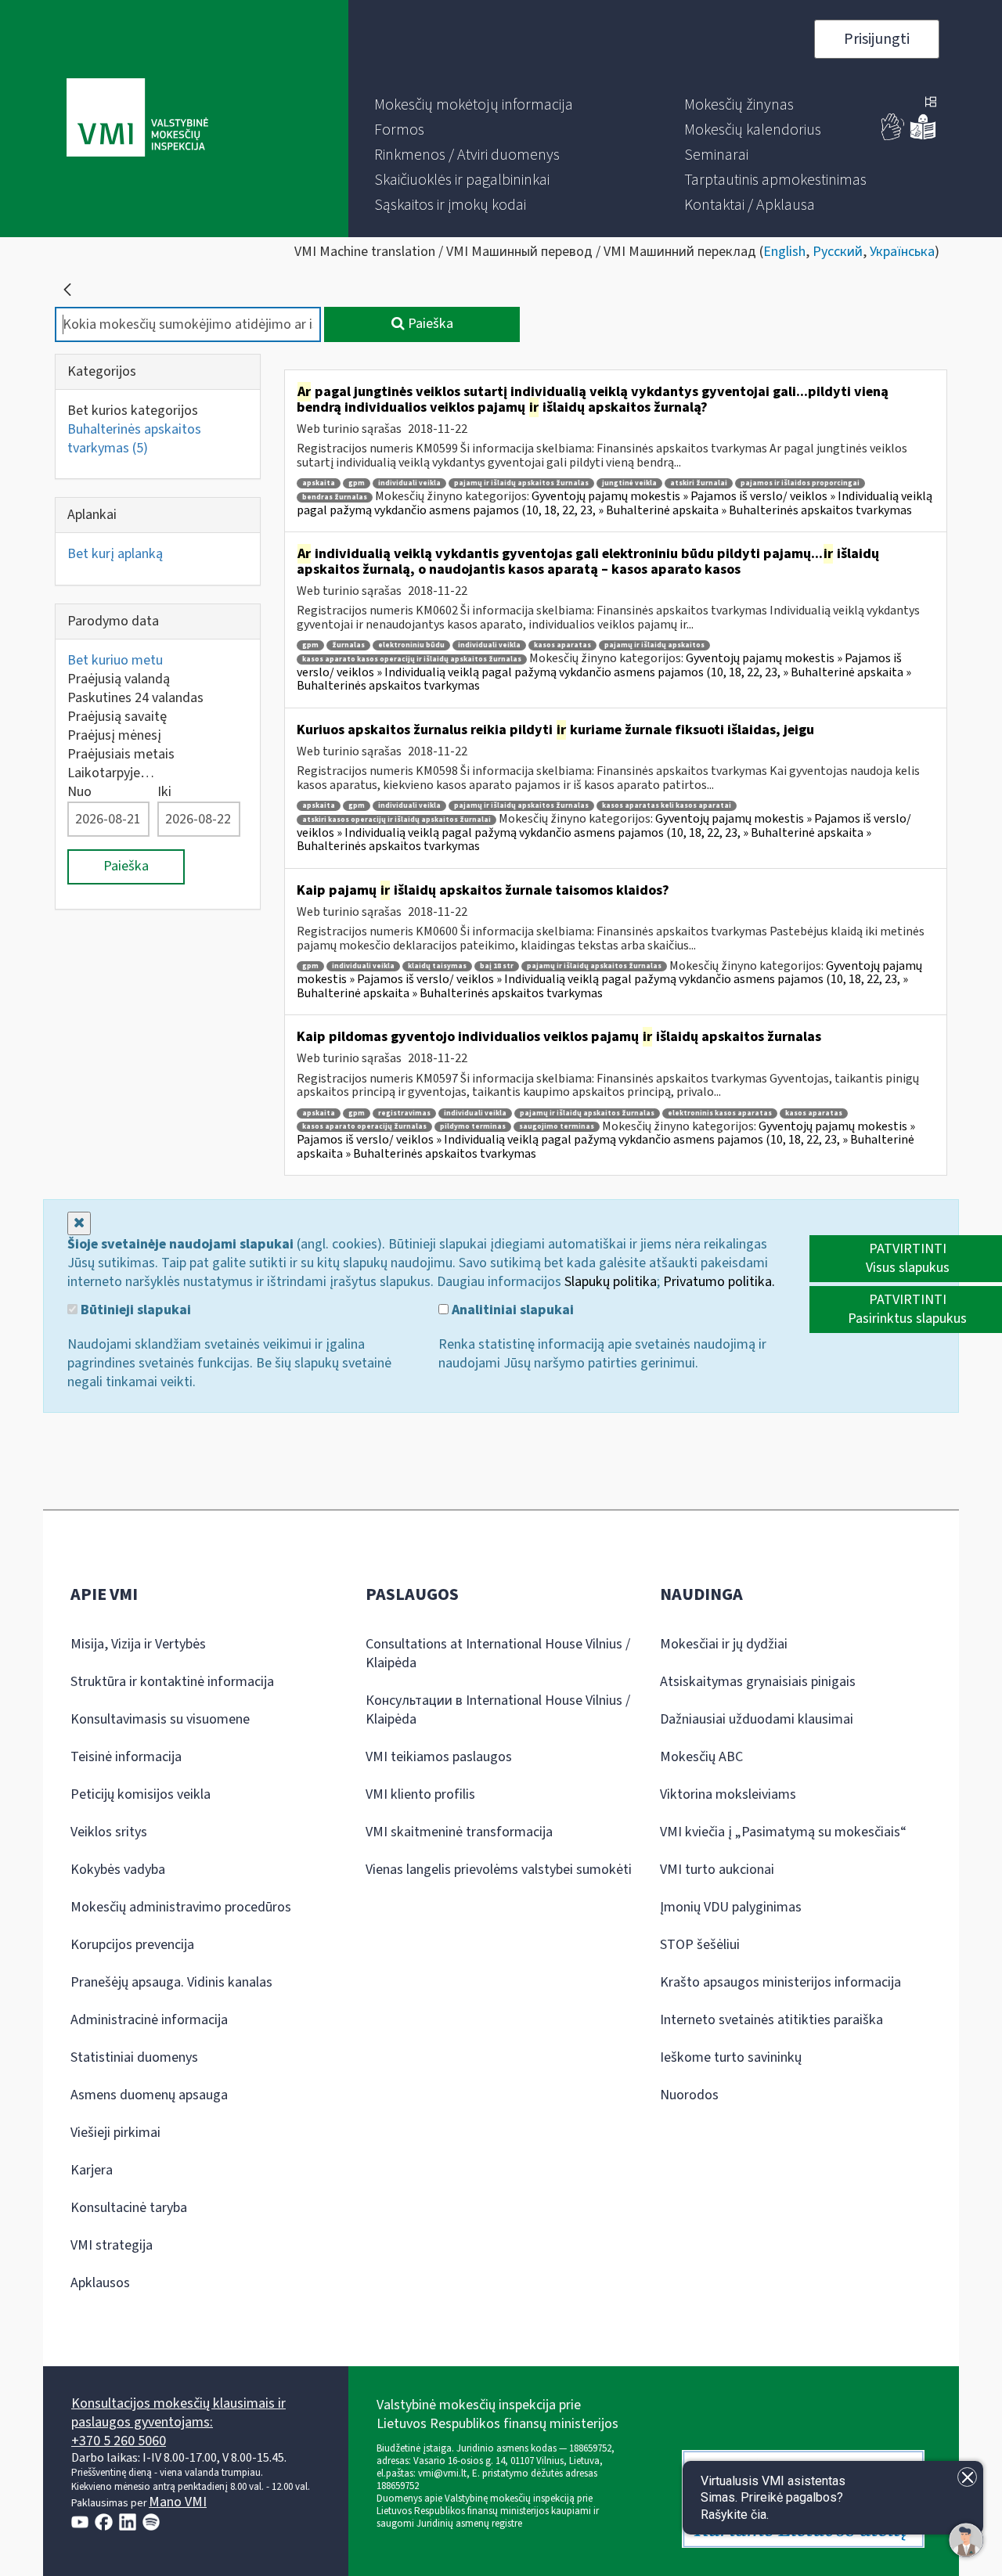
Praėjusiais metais (121, 754)
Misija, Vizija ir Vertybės (138, 1644)
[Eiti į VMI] (137, 119)
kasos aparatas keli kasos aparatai (667, 806)
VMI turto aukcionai (717, 1870)
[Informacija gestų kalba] (893, 137)
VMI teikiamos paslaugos (439, 1757)
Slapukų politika (611, 1282)
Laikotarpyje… (111, 773)
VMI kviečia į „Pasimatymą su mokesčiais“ (783, 1832)
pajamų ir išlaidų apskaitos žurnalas (521, 483)
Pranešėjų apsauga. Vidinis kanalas (171, 1982)
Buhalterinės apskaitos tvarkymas (134, 439)
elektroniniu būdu (411, 645)
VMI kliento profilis (420, 1794)
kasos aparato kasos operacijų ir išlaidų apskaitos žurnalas (412, 659)
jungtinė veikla (629, 483)
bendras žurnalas (335, 497)
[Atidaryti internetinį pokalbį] (966, 2540)
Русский (838, 252)
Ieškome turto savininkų (731, 2057)
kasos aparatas (562, 645)
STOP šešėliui (700, 1945)
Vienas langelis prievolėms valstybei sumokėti (499, 1870)
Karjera (92, 2170)
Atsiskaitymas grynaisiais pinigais (758, 1682)
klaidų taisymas (437, 966)
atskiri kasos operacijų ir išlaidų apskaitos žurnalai (396, 820)
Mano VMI (178, 2502)
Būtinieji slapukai (134, 1310)
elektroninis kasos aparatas (720, 1113)
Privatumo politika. (719, 1282)
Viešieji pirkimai (115, 2133)
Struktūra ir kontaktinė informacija (172, 1682)
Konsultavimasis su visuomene (160, 1719)
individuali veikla (409, 483)
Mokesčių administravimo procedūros (181, 1907)
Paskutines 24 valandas (135, 698)
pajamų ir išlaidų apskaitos (654, 645)
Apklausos (100, 2283)
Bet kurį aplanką (115, 554)
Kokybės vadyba (118, 1870)
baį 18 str (497, 966)
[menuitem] (474, 105)
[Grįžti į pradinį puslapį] (67, 290)
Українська (902, 252)
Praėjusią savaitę (117, 717)
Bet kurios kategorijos (133, 411)
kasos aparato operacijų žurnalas (364, 1127)
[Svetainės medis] (931, 103)
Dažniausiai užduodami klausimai (757, 1719)
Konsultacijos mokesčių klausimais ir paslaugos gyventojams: (178, 2413)
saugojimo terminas (557, 1127)
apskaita (319, 483)
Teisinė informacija (126, 1757)
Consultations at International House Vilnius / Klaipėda (498, 1654)
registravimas (404, 1113)
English (784, 252)
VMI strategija (112, 2245)
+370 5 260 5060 (119, 2441)
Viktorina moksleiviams (728, 1794)
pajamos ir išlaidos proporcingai (800, 483)
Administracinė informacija (149, 2020)
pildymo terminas (473, 1127)
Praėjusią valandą (119, 679)
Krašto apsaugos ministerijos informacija (780, 1982)
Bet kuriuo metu (115, 660)
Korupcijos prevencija (132, 1945)
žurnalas (348, 645)
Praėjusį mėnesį (114, 735)
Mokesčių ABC (701, 1757)
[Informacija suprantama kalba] (923, 137)
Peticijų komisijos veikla (141, 1794)
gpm (357, 483)
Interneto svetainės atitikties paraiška (771, 2020)
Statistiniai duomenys (134, 2057)
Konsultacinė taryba (129, 2208)
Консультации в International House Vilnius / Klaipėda (498, 1710)
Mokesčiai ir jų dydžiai (724, 1644)
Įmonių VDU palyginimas (731, 1907)
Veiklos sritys (109, 1832)
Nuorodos (689, 2095)
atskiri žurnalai (699, 483)
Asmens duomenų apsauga (149, 2095)
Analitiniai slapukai (511, 1310)
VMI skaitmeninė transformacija (459, 1832)
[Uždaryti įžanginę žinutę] (967, 2477)
